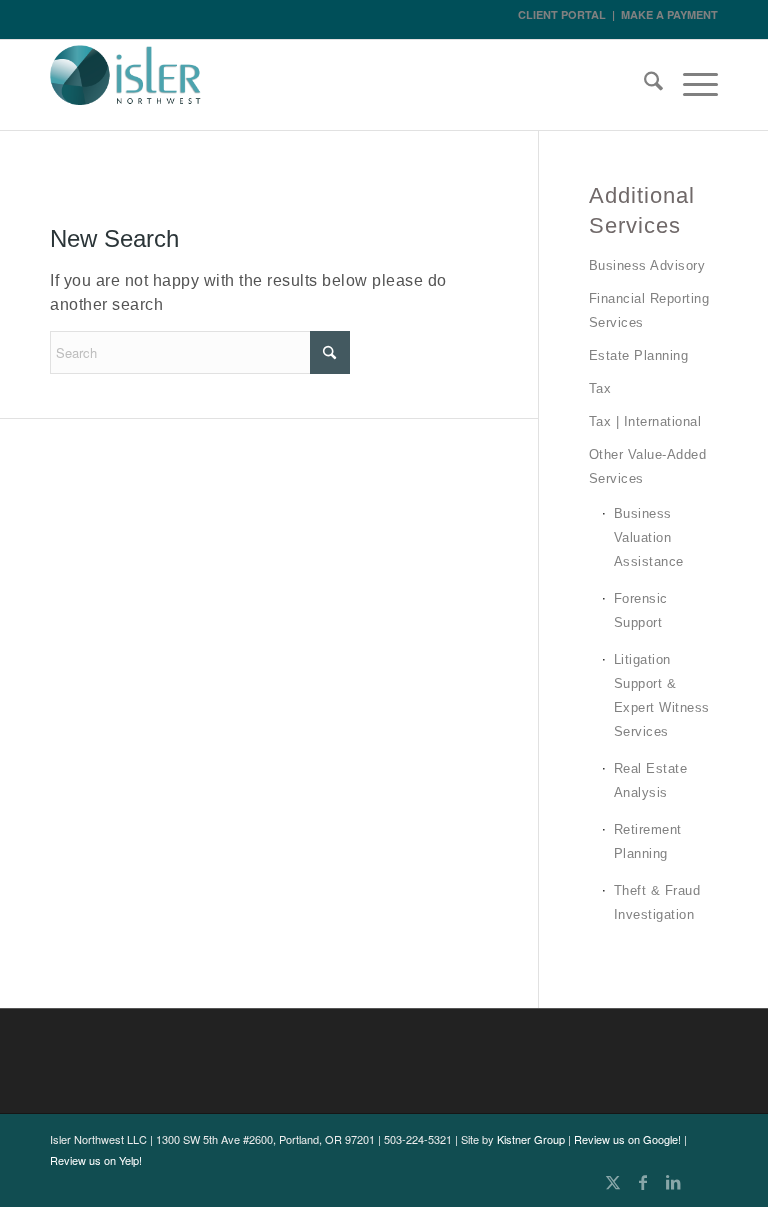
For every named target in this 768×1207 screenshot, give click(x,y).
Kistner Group (531, 1139)
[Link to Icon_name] (703, 1182)
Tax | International (645, 421)
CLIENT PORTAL (562, 14)
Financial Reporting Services (649, 310)
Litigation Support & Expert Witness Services (662, 695)
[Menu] (690, 85)
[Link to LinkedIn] (673, 1182)
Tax (600, 388)
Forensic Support (641, 610)
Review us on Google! (627, 1139)
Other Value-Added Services (648, 466)
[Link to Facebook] (643, 1182)
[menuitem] (643, 85)
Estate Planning (639, 355)
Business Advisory (647, 265)
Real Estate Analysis (651, 780)
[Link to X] (613, 1182)
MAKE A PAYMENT (669, 14)
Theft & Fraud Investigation (657, 902)
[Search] (643, 85)
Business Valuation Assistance (649, 537)
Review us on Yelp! (96, 1160)
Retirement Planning (648, 841)
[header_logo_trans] (126, 87)
